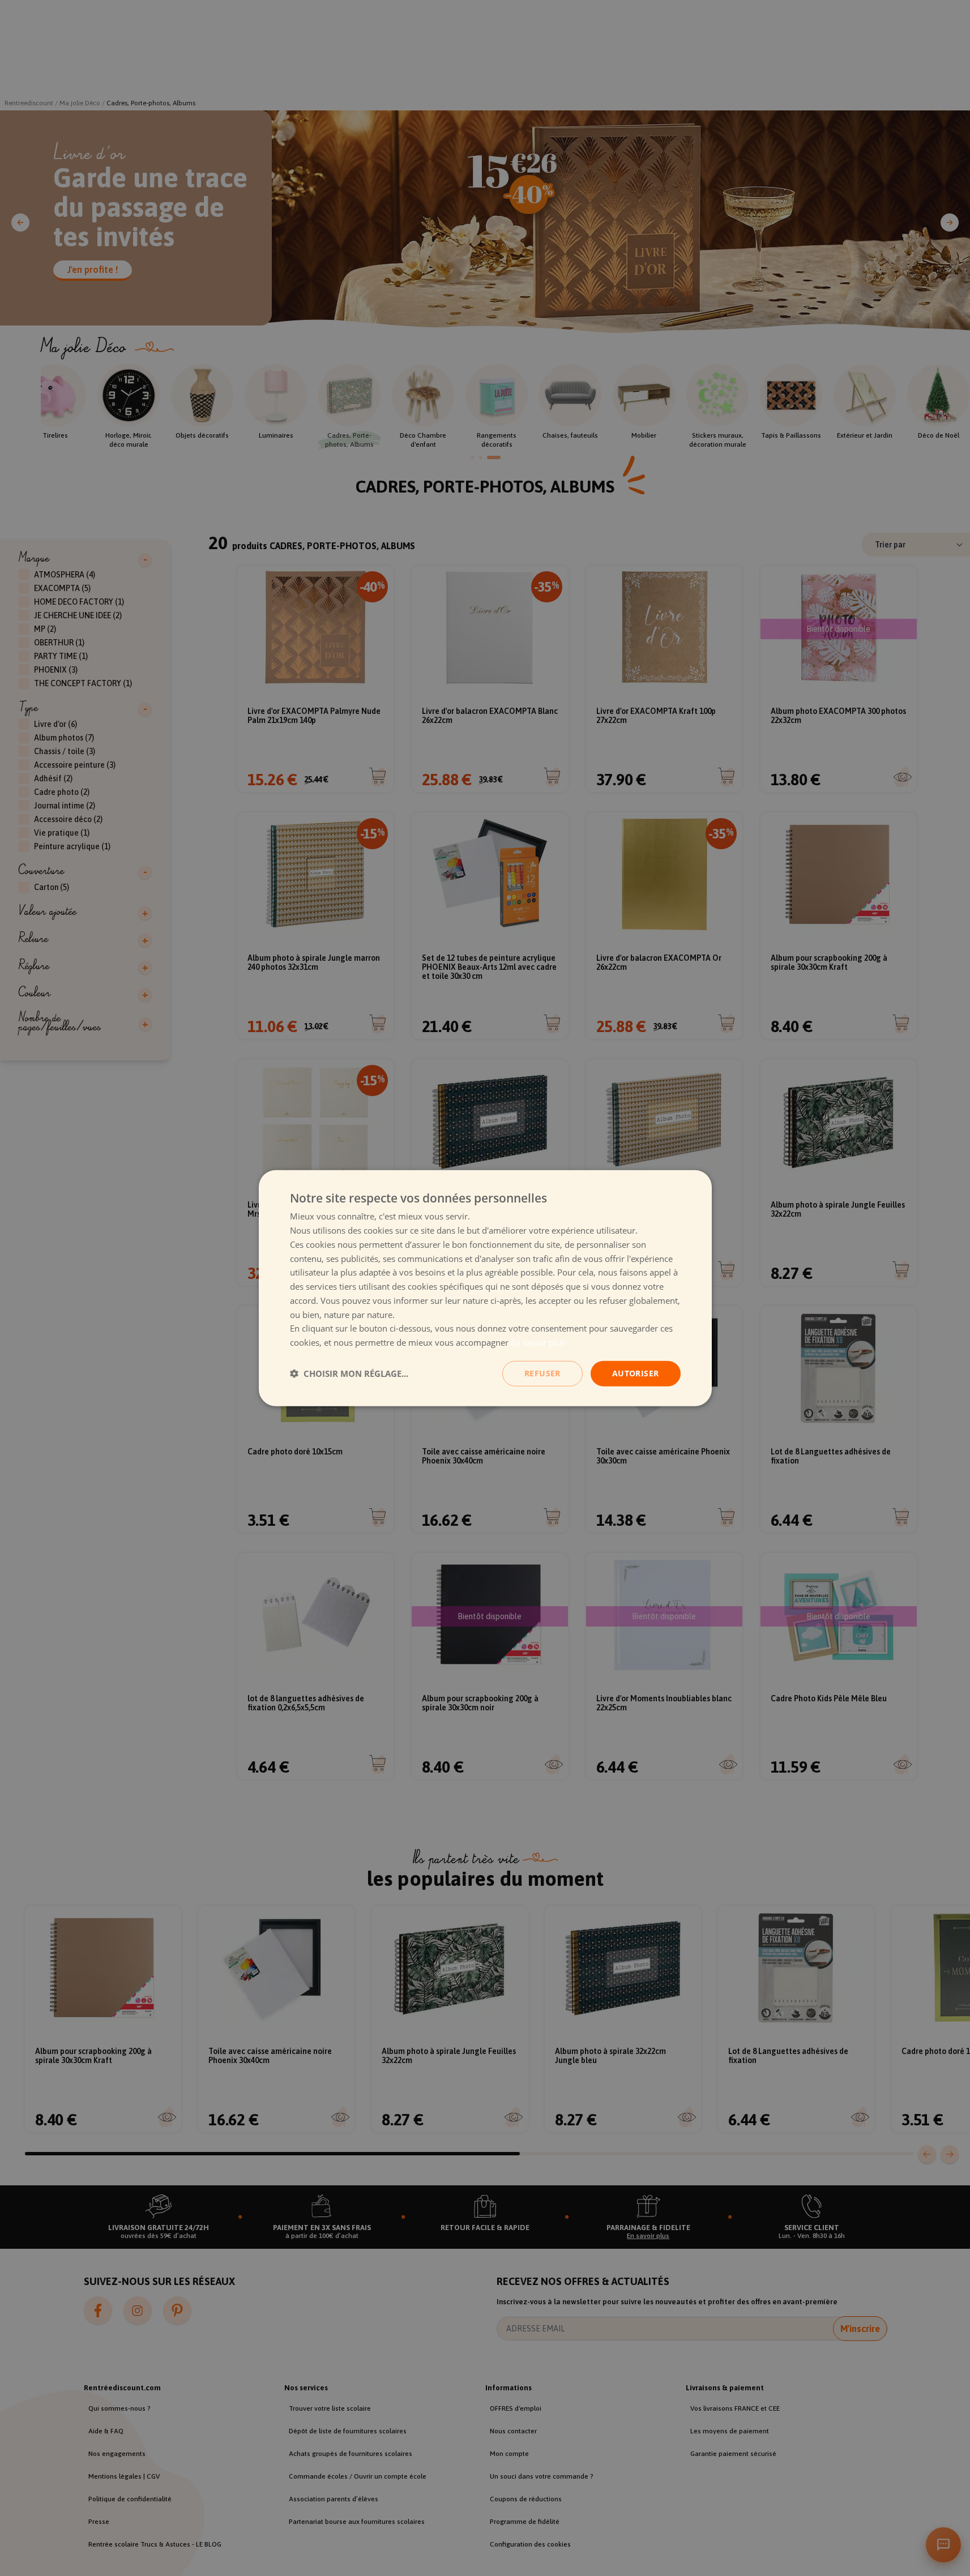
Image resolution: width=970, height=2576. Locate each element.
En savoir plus (538, 1342)
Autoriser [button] (636, 1373)
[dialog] (485, 1288)
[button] (349, 1373)
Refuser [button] (542, 1373)
